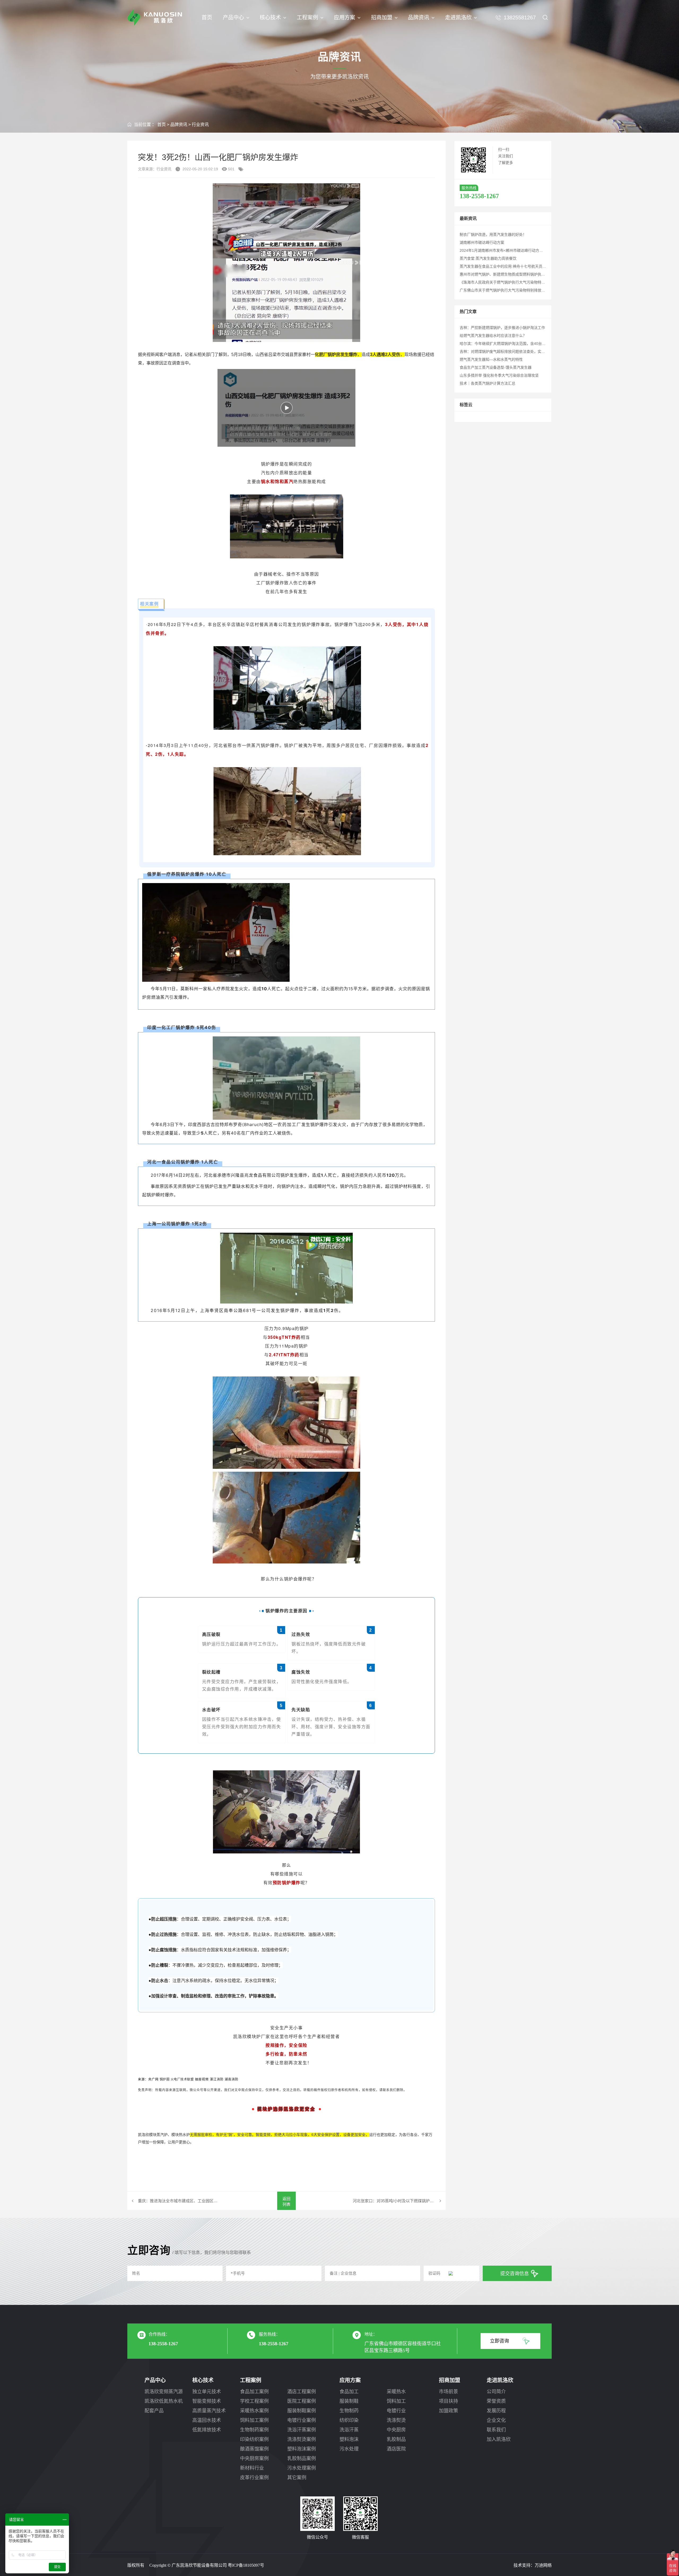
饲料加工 (396, 2401)
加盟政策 (449, 2411)
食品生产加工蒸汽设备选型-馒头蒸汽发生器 (496, 367)
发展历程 (496, 2411)
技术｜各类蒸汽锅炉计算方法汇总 (488, 383)
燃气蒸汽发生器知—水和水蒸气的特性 (491, 359)
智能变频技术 (207, 2401)
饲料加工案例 (254, 2420)
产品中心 (233, 18)
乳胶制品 (396, 2439)
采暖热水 (396, 2392)
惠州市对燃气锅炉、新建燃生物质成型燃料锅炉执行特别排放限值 (513, 274)
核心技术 (270, 18)
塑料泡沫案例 (302, 2449)
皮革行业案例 (254, 2478)
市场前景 (449, 2392)
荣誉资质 (496, 2401)
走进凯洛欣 (458, 18)
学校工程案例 (254, 2401)
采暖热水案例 (254, 2411)
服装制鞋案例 (302, 2411)
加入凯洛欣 (499, 2439)
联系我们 (496, 2430)
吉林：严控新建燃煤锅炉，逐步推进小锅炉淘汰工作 (502, 328)
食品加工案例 (254, 2392)
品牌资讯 (419, 18)
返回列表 (286, 2201)
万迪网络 (543, 2565)
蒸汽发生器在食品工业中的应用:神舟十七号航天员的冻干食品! (511, 266)
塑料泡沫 (349, 2439)
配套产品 (154, 2411)
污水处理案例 (302, 2468)
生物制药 (349, 2411)
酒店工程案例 (302, 2392)
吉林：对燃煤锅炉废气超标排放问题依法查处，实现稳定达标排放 (513, 351)
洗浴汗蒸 (349, 2430)
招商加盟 (382, 18)
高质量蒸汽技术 (209, 2411)
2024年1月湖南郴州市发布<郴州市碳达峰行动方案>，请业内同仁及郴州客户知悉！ (528, 250)
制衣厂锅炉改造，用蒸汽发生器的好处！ (493, 234)
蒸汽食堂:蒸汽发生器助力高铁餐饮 (488, 258)
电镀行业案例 (302, 2420)
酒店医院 (396, 2449)
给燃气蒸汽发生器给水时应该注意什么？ (493, 336)
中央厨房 (396, 2430)
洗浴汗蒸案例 (302, 2430)
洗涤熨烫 (396, 2420)
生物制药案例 (254, 2430)
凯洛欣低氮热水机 (164, 2401)
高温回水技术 (207, 2420)
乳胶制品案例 (302, 2458)
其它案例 (297, 2478)
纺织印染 (349, 2420)
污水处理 (349, 2449)
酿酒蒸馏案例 (254, 2449)
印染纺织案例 (254, 2439)
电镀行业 (396, 2411)
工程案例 (307, 18)
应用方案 (345, 18)
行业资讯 (200, 125)
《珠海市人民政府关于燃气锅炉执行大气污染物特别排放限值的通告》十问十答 (525, 282)
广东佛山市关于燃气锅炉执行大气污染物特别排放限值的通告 (510, 290)
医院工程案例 (302, 2401)
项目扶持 (449, 2401)
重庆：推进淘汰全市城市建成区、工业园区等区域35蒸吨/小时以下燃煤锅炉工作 (179, 2201)
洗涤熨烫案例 (302, 2439)
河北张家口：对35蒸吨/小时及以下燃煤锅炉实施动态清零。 (399, 2201)
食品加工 (349, 2392)
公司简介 (496, 2392)
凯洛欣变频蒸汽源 (164, 2392)
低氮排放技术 (207, 2430)
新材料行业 (252, 2468)
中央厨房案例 (254, 2458)
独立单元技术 (207, 2392)
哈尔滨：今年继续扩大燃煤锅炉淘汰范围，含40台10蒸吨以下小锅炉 (516, 344)
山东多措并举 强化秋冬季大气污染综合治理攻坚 (499, 375)
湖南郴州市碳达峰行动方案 (482, 242)
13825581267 (520, 18)
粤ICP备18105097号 (246, 2565)
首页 (207, 18)
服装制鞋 (349, 2401)
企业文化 (496, 2420)
